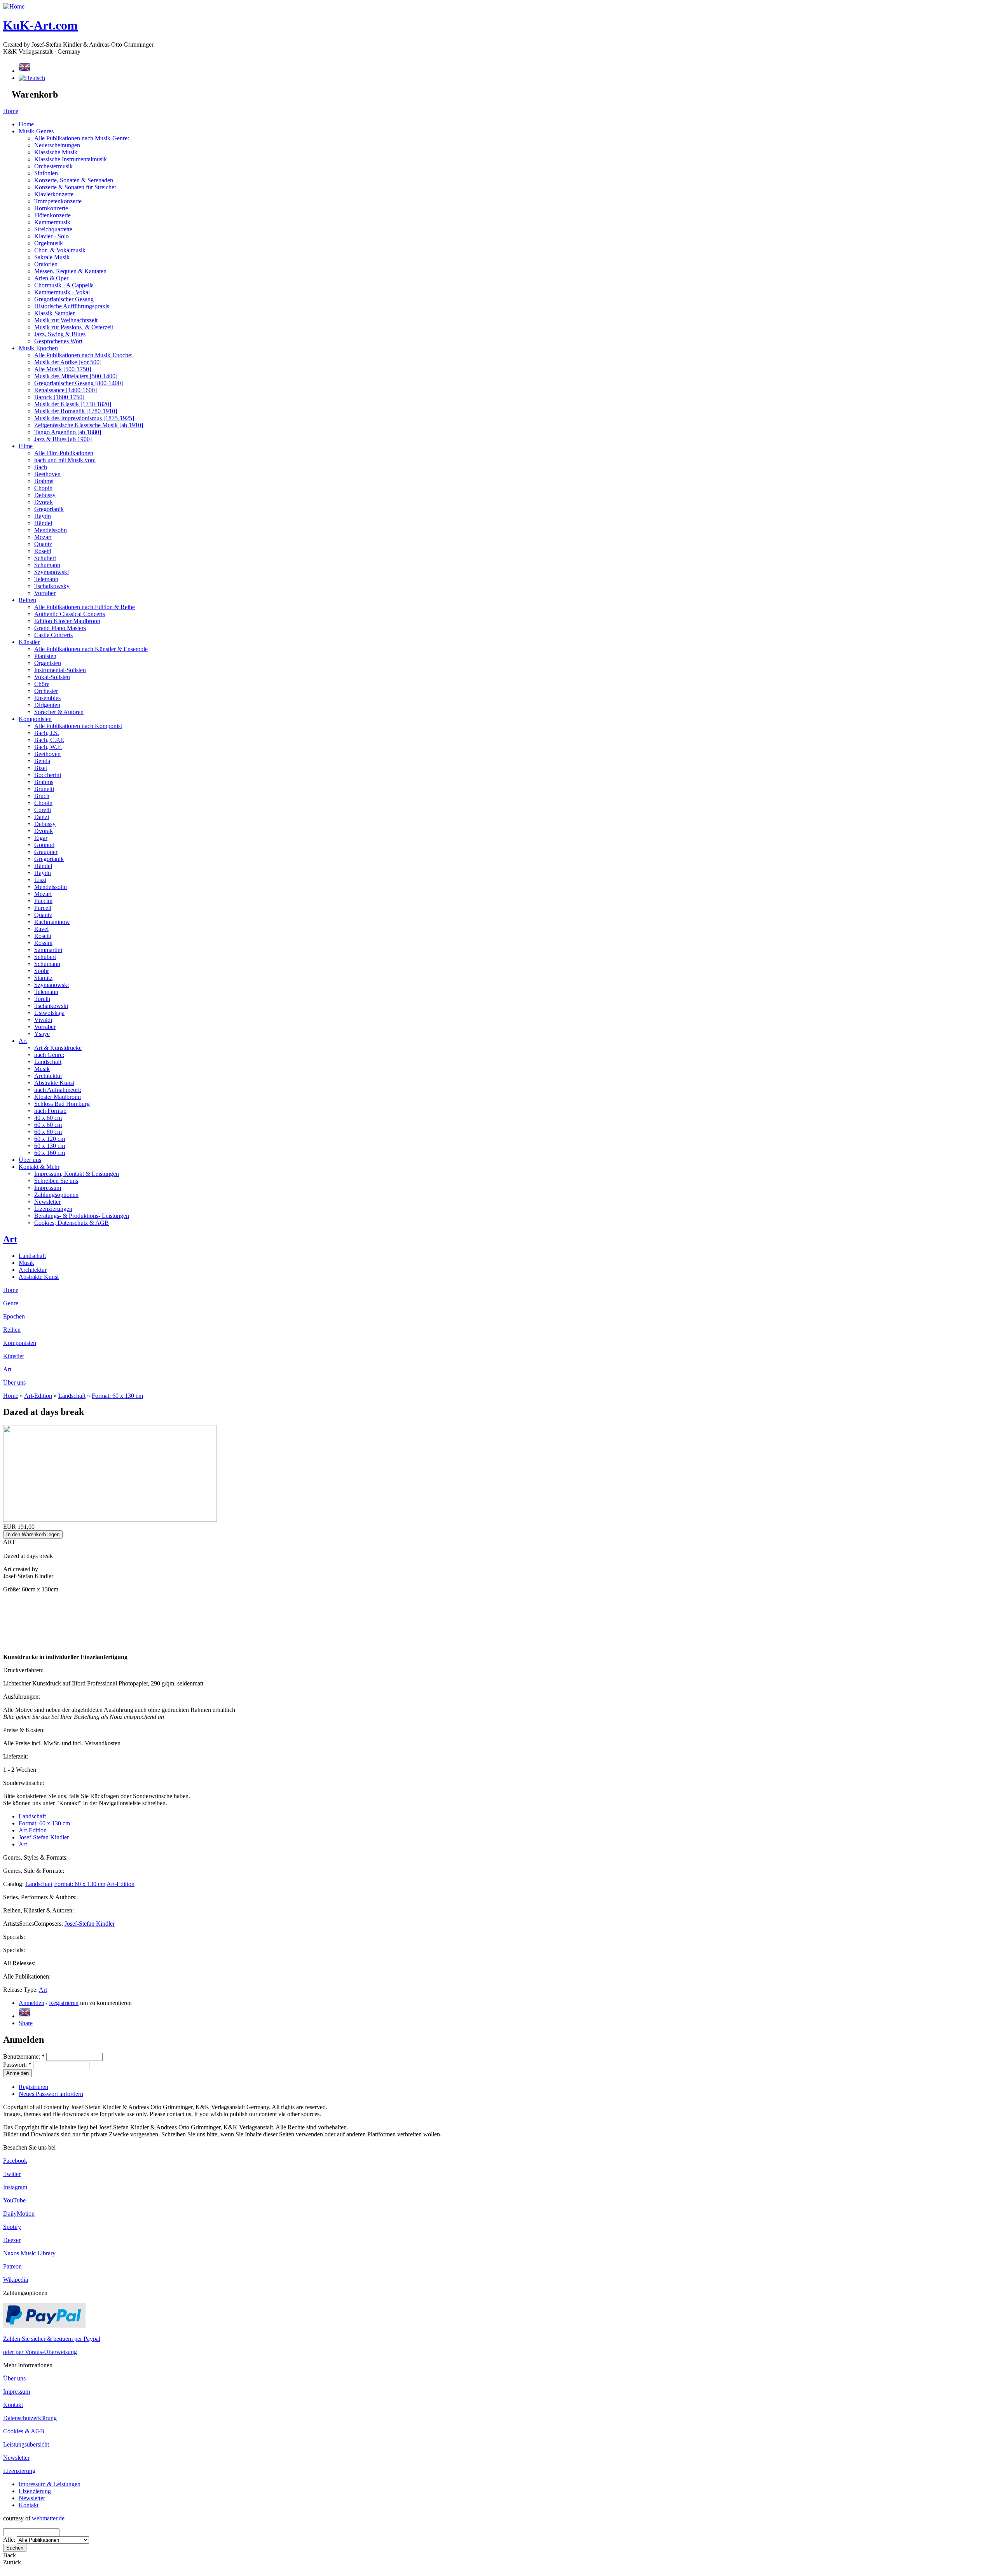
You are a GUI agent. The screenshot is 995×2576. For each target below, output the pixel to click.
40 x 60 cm (48, 1118)
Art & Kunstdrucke (58, 1048)
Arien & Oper (51, 278)
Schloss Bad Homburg (62, 1104)
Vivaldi (43, 1020)
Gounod (44, 845)
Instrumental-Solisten (60, 670)
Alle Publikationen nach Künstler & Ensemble (91, 649)
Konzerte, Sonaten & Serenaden (74, 180)
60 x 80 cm (48, 1132)
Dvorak (44, 502)
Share (26, 2023)
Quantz (43, 544)
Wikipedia (16, 2280)
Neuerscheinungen (57, 145)
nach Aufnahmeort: (58, 1090)
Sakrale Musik (52, 257)
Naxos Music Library (29, 2253)
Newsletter (47, 1202)
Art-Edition (38, 1396)
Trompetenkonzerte (58, 201)
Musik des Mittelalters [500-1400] (76, 376)
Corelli (43, 810)
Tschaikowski (51, 1006)
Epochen (14, 1316)
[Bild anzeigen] (110, 1520)
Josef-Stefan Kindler (44, 1837)
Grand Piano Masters (60, 628)
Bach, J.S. (47, 733)
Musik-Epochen (38, 348)
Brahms (44, 481)
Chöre (42, 684)
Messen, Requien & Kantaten (70, 271)
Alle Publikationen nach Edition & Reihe (85, 607)
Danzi (42, 817)
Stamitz (43, 978)
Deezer (12, 2240)
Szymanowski (51, 572)
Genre (11, 1303)
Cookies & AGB (24, 2431)
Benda (42, 761)
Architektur (48, 1076)
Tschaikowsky (52, 586)
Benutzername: (24, 2056)
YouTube (14, 2200)
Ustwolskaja (49, 1013)
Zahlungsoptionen (56, 1195)
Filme (26, 446)
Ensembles (47, 698)
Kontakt (13, 2405)
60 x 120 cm (50, 1139)
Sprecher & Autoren (59, 712)
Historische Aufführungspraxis (72, 306)
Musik (42, 1069)
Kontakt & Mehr (39, 1167)
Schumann (47, 565)
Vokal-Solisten (52, 677)
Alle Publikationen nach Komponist (78, 726)
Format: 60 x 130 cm (117, 1396)
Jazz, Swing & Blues (60, 334)
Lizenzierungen (53, 1209)
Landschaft (48, 1062)
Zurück (12, 2562)
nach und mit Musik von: (65, 460)
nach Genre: (49, 1055)
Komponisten (35, 719)
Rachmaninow (52, 922)
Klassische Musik (56, 152)
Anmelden (31, 2003)
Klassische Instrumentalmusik (71, 159)
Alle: (10, 2540)
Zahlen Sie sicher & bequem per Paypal (52, 2339)
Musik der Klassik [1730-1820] (73, 404)
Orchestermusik (53, 166)
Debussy (45, 495)
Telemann (46, 579)
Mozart (43, 537)
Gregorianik (49, 509)
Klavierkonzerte (54, 194)
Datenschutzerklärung (30, 2418)
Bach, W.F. (48, 747)
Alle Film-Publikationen (64, 453)
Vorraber (45, 593)
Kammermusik (52, 222)
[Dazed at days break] (24, 2016)
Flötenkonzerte (52, 215)
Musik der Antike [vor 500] (68, 362)
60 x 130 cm (50, 1146)
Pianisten (45, 656)
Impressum (48, 1188)
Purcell (43, 908)
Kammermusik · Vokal (62, 292)
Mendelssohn (51, 530)
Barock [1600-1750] (59, 397)
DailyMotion (19, 2214)
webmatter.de (48, 2518)
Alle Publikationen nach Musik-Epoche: (83, 355)
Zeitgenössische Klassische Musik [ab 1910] (89, 425)
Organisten (48, 663)
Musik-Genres (36, 131)
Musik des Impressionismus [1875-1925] (84, 418)
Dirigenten (47, 705)
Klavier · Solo (51, 236)
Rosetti (43, 551)
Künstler (29, 642)
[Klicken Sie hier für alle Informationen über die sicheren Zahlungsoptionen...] (44, 2325)
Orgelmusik (49, 243)
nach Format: (50, 1111)
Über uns (30, 1160)
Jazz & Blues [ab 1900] (63, 439)
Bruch (42, 796)
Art (23, 1041)
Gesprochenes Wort (58, 341)
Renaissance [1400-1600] (65, 390)
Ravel (41, 929)
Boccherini (48, 775)
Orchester (46, 691)
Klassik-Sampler (54, 313)
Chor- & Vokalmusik (60, 250)
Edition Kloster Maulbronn (67, 621)
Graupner (46, 852)
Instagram (15, 2187)
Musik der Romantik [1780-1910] (76, 411)
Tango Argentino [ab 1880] (68, 432)
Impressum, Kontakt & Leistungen (77, 1174)
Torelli (42, 999)
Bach (41, 467)
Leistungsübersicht (26, 2444)
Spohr (42, 971)
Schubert (45, 558)
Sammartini (48, 950)
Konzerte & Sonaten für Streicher (75, 187)
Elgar (41, 838)
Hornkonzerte (51, 208)
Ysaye (42, 1034)
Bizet (41, 768)
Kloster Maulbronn (58, 1097)
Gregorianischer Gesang (64, 299)
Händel (43, 523)
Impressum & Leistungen (50, 2484)
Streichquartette (53, 229)
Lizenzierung (19, 2471)
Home (11, 111)
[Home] (14, 6)
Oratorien (46, 264)
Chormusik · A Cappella (64, 285)
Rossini (43, 943)
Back (10, 2555)
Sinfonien (46, 173)
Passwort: (17, 2065)
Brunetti (44, 789)
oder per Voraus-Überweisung (40, 2352)
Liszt (40, 880)
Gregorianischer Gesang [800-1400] (79, 383)
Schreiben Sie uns (56, 1181)
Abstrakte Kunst (54, 1083)
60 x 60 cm (48, 1125)
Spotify (12, 2227)
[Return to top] (4, 2569)
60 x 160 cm (50, 1153)
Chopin (43, 488)
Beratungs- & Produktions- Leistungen (82, 1216)
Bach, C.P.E (49, 740)
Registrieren (64, 2003)
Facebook (15, 2161)
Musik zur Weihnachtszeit (66, 320)
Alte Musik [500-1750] (63, 369)
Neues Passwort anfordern (51, 2094)
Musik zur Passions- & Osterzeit (74, 327)
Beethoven (47, 474)
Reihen (27, 600)
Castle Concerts (53, 635)
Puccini (43, 901)
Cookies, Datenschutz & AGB (72, 1223)
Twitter (12, 2174)
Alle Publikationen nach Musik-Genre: (82, 138)
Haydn (43, 516)
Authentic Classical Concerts (70, 614)
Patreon (12, 2266)
